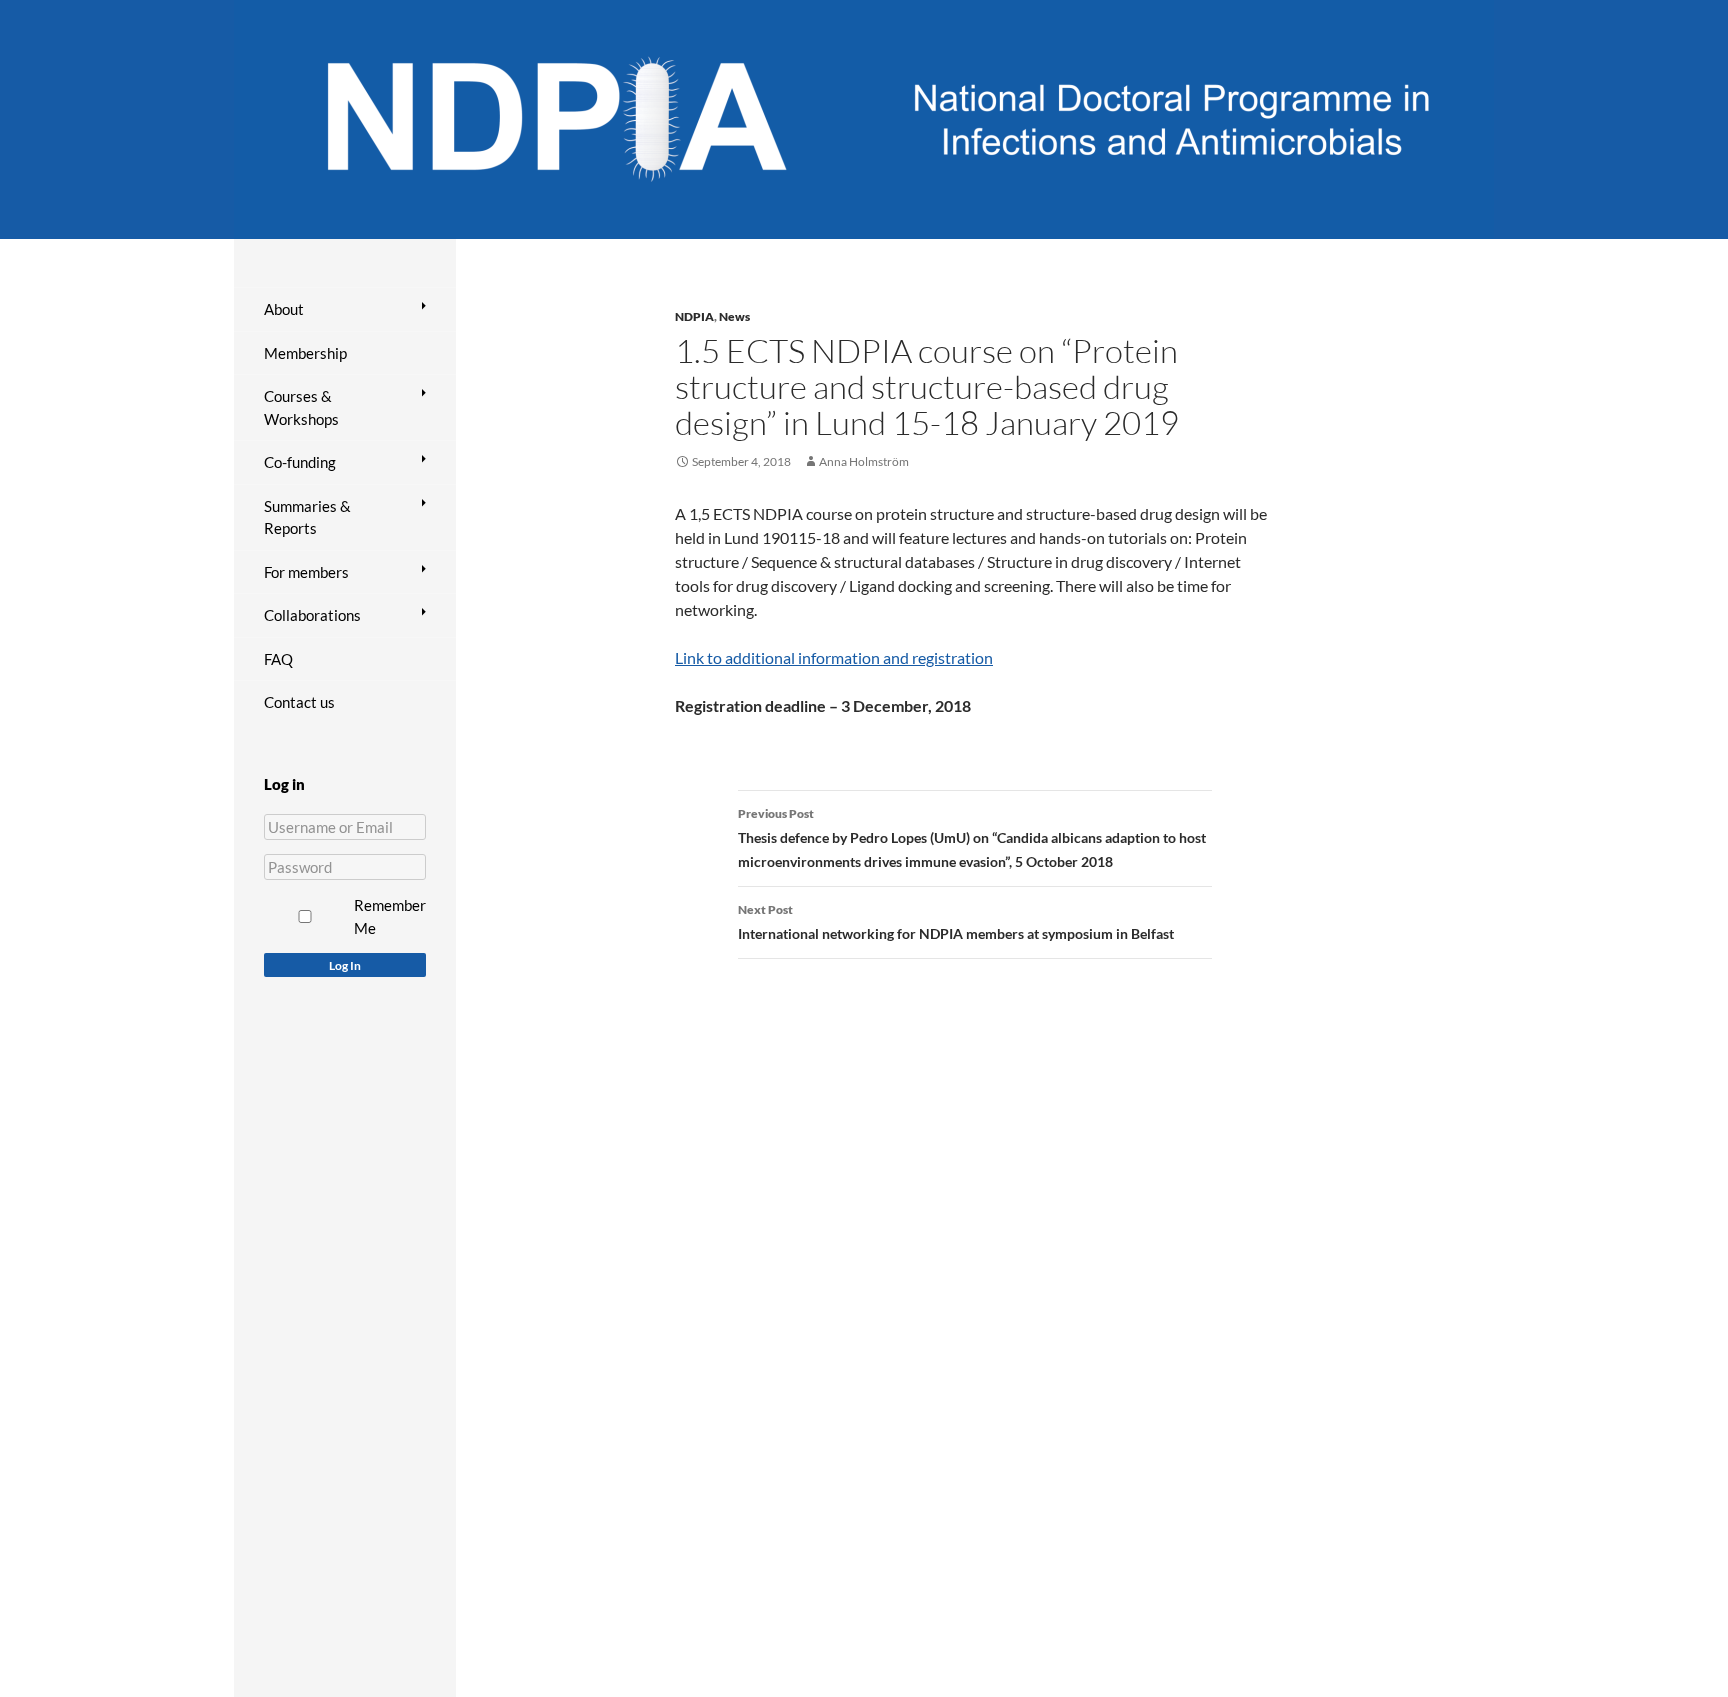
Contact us (299, 702)
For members (306, 572)
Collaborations (312, 615)
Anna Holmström (864, 461)
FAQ (278, 659)
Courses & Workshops (301, 407)
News (734, 316)
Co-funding (300, 462)
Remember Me (390, 916)
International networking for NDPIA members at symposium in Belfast (956, 922)
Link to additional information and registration (834, 657)
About (284, 309)
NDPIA (694, 316)
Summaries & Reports (307, 517)
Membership (305, 353)
